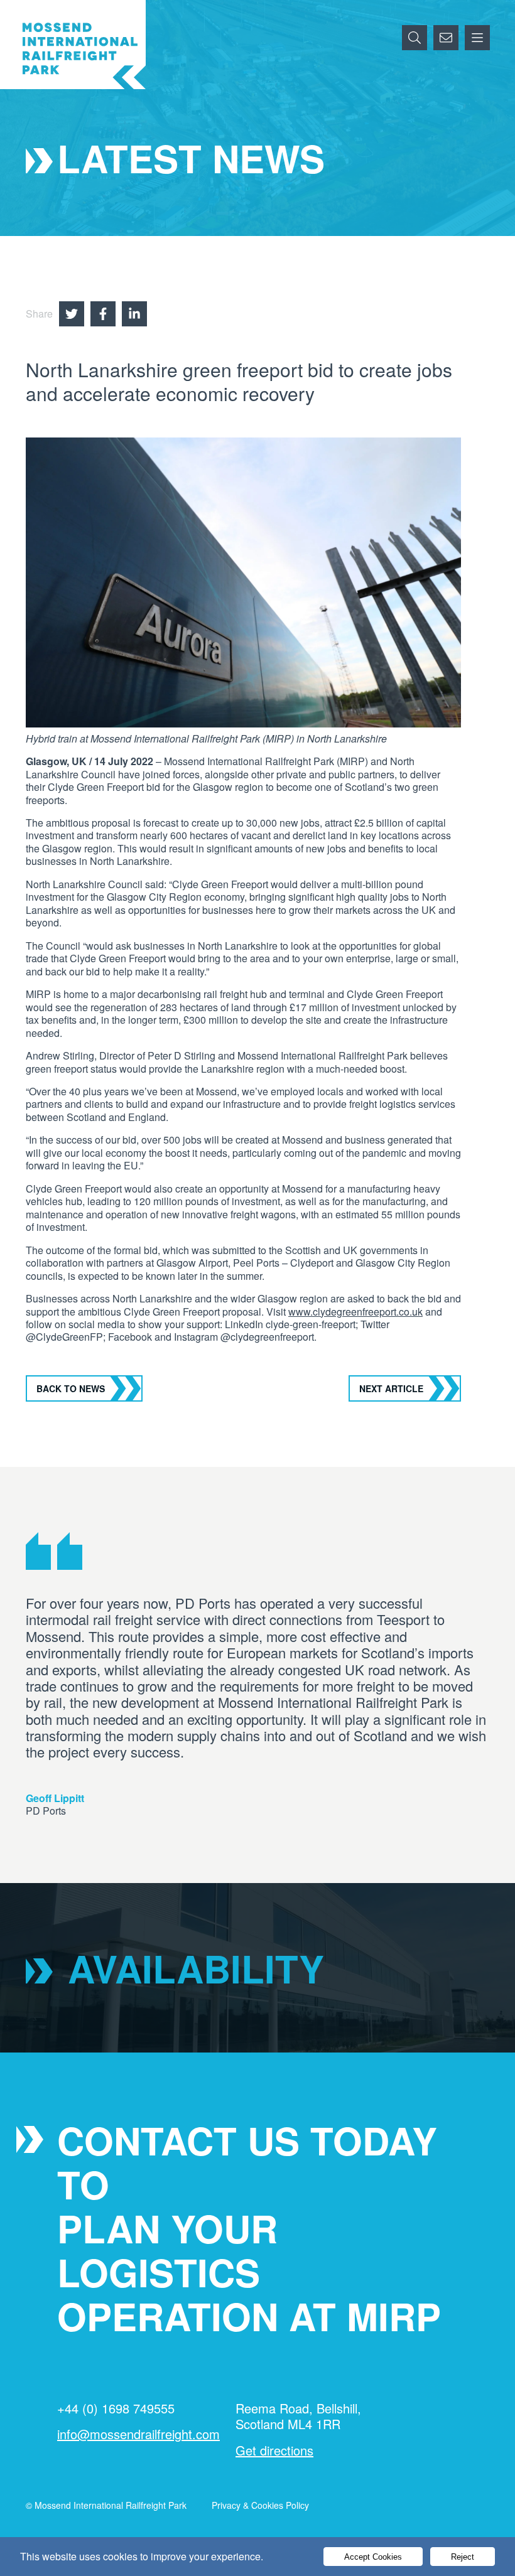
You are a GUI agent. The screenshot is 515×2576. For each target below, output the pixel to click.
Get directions (274, 2450)
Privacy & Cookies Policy (260, 2505)
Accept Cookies (373, 2557)
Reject (463, 2557)
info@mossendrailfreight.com (138, 2434)
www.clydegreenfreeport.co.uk (355, 1312)
